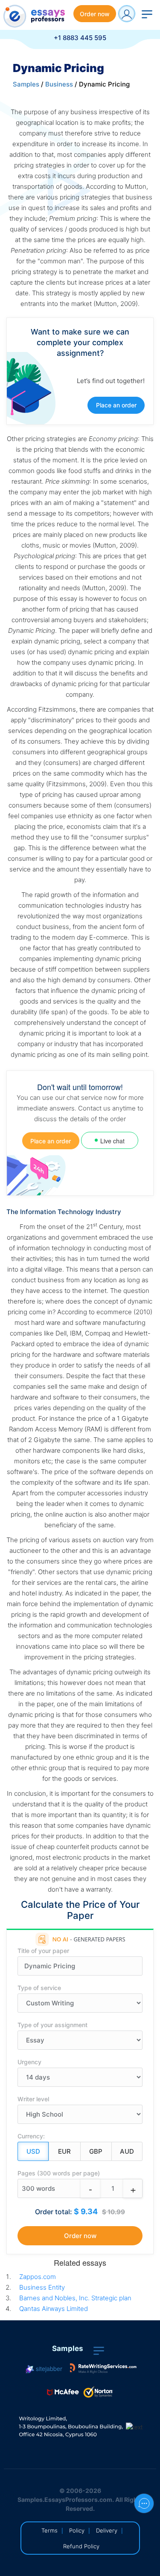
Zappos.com (38, 2277)
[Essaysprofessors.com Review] (103, 2368)
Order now (95, 14)
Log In (127, 14)
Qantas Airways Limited (54, 2309)
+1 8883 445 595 (80, 38)
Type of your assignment (52, 2025)
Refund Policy (81, 2546)
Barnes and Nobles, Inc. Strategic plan (75, 2298)
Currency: (31, 2136)
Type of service (39, 1988)
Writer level (33, 2099)
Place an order (116, 405)
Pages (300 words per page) (59, 2173)
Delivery (107, 2530)
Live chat (112, 1141)
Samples (26, 84)
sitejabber (48, 2368)
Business (59, 84)
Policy (77, 2530)
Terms (49, 2530)
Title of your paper (43, 1951)
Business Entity (42, 2287)
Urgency (29, 2062)
